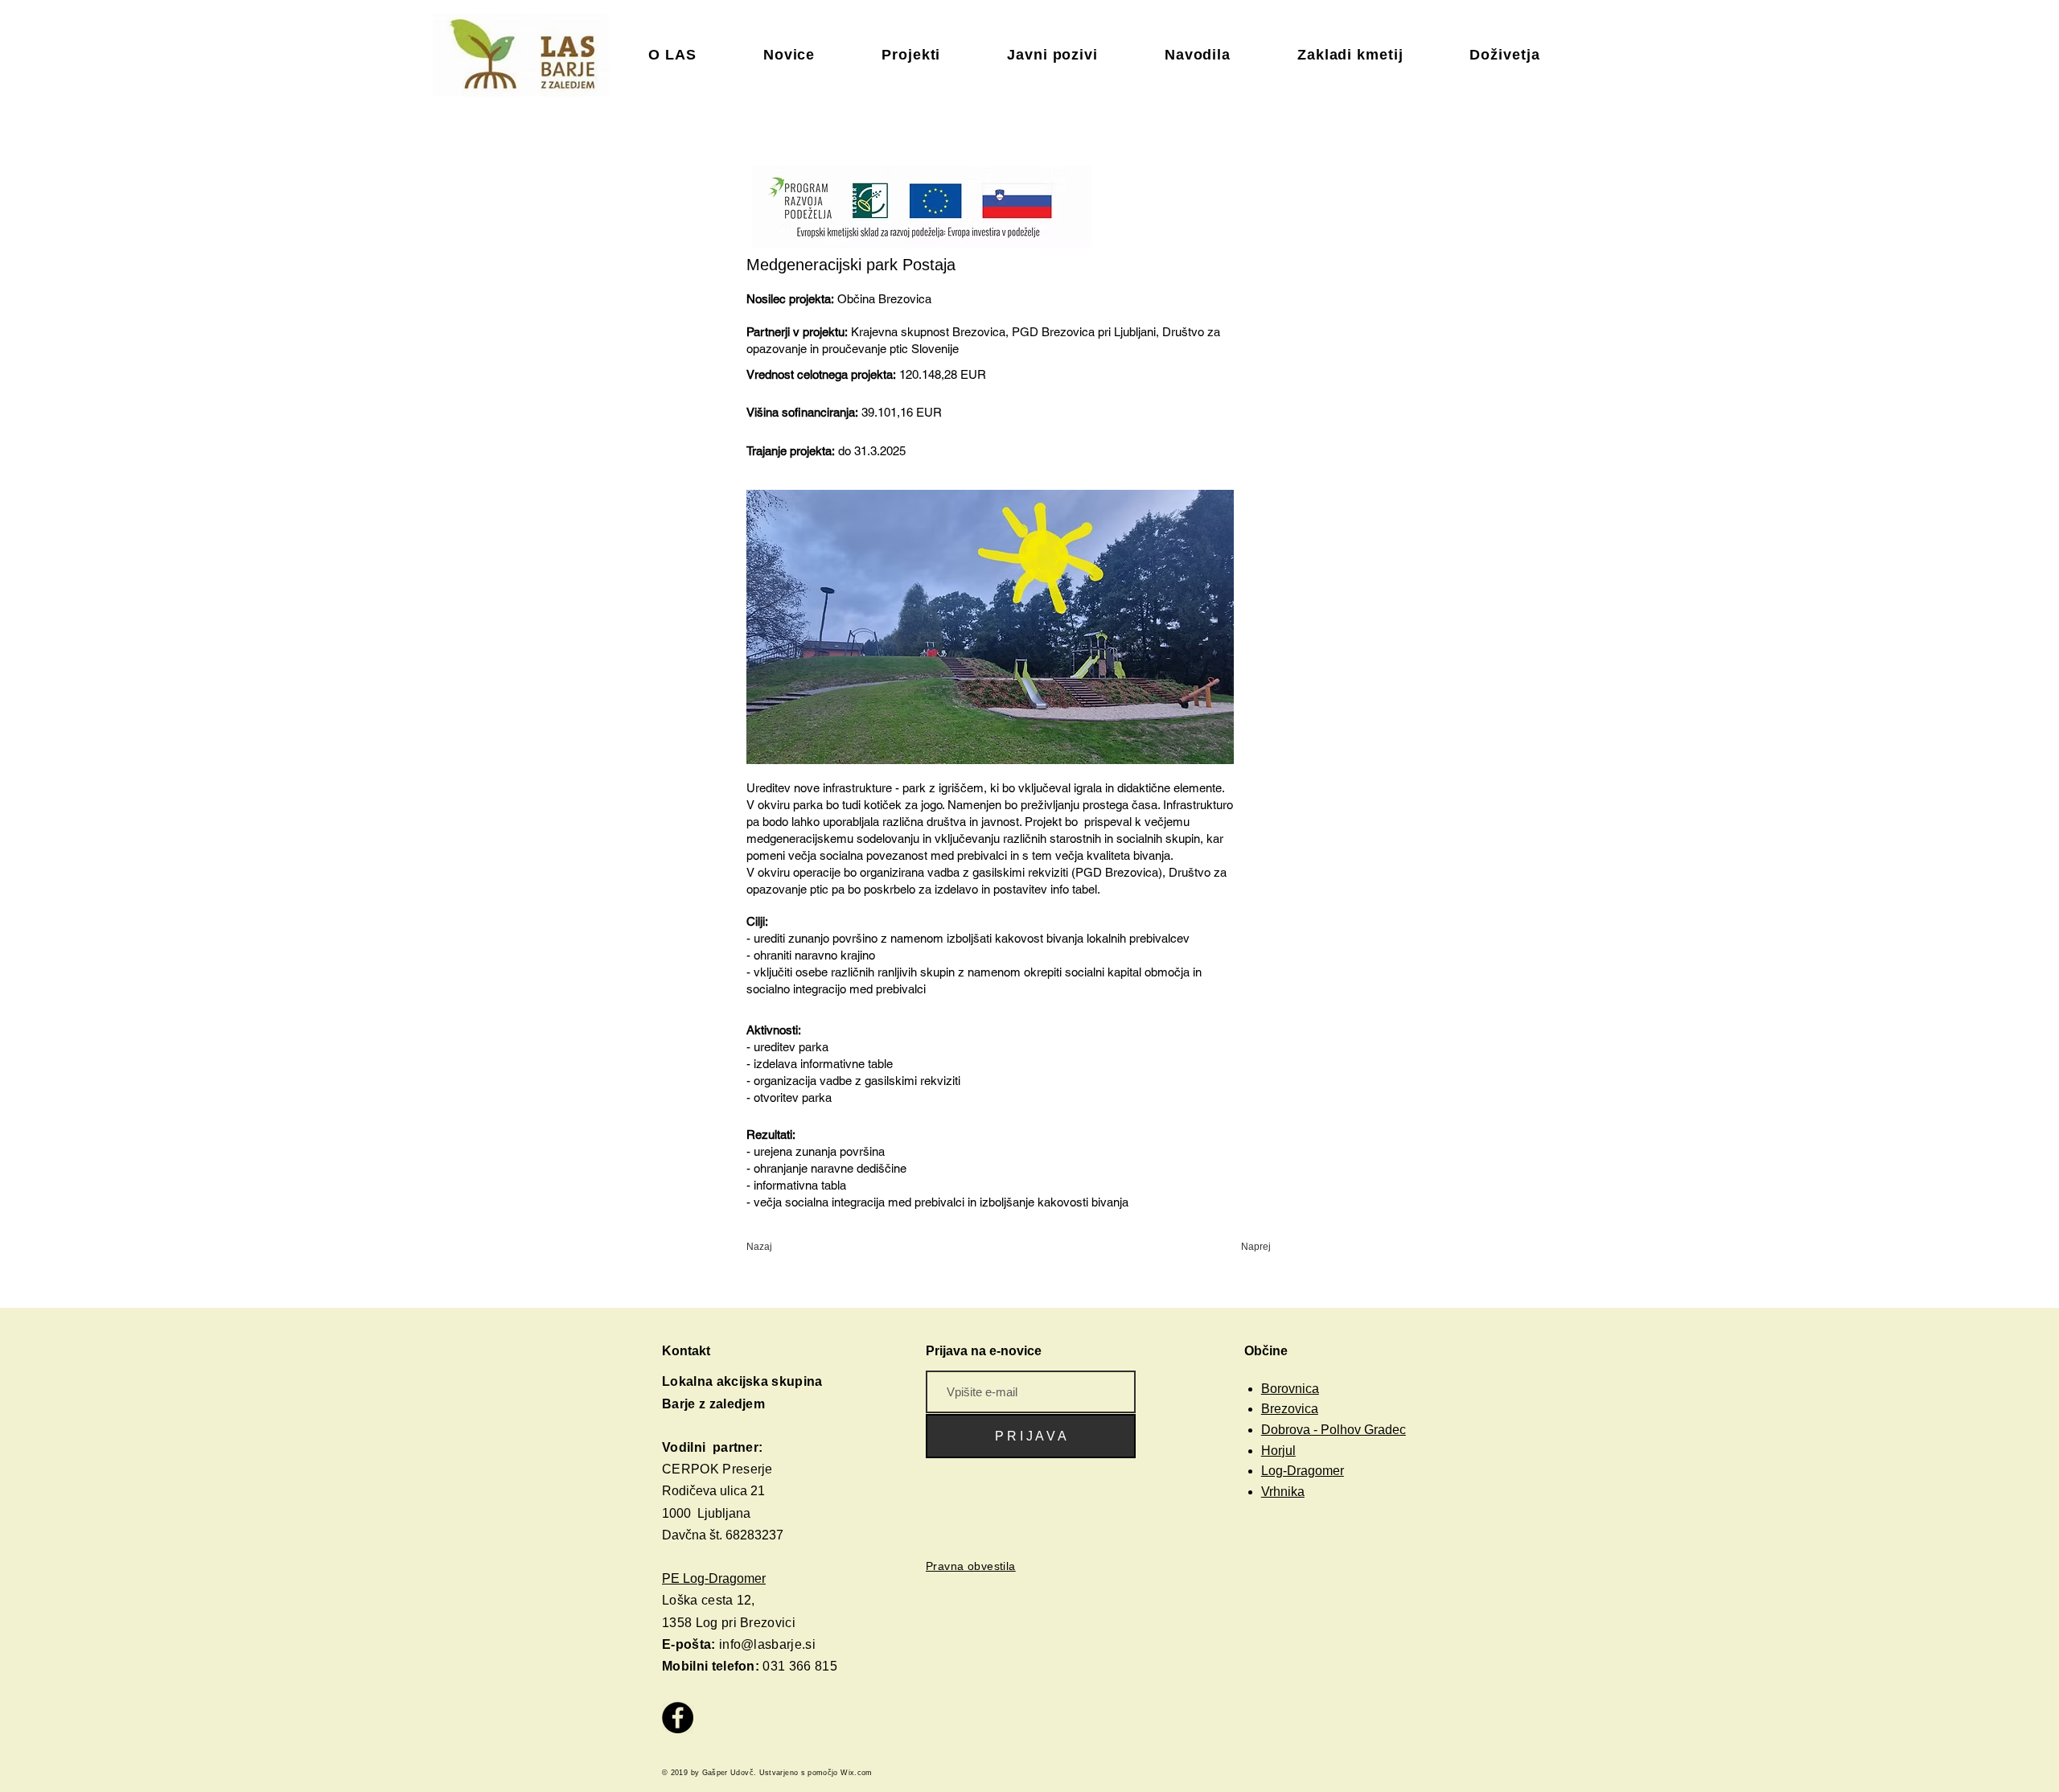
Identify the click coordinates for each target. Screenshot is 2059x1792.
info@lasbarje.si (767, 1644)
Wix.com (858, 1773)
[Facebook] (678, 1718)
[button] (971, 1566)
